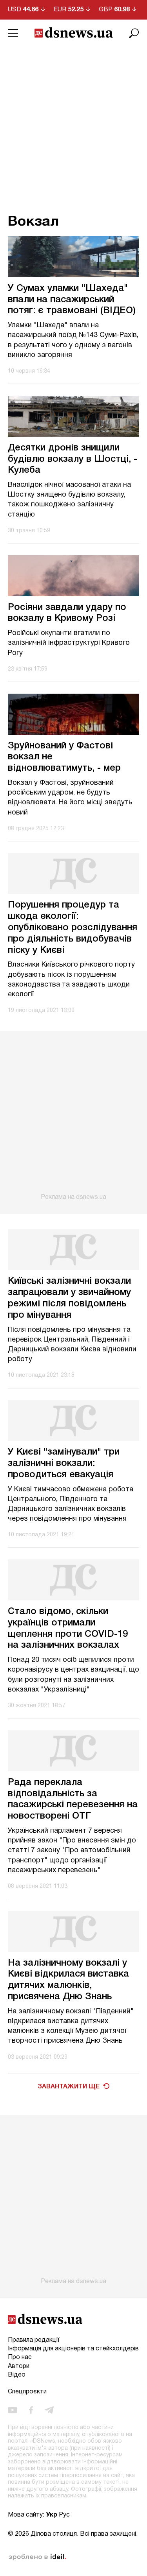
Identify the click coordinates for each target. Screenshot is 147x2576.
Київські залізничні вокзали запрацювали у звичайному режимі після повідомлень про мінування (69, 1298)
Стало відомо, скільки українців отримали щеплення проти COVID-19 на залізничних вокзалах (68, 1629)
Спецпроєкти (27, 2392)
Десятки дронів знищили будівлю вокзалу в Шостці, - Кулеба (73, 459)
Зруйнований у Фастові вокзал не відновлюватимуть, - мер (64, 757)
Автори (19, 2366)
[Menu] (13, 33)
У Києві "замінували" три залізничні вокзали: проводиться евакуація (64, 1464)
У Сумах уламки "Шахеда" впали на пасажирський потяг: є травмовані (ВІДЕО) (72, 300)
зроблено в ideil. (37, 2557)
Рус (64, 2515)
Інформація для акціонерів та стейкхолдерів (73, 2349)
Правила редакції (34, 2340)
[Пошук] (134, 33)
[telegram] (49, 2410)
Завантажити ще (69, 2087)
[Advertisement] (73, 125)
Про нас (20, 2357)
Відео (17, 2375)
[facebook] (31, 2410)
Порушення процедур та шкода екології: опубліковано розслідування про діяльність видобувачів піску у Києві (73, 928)
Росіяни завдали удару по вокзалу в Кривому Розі (67, 613)
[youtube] (13, 2410)
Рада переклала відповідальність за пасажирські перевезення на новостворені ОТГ (73, 1799)
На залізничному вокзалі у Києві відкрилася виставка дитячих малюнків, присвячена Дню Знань (68, 1980)
